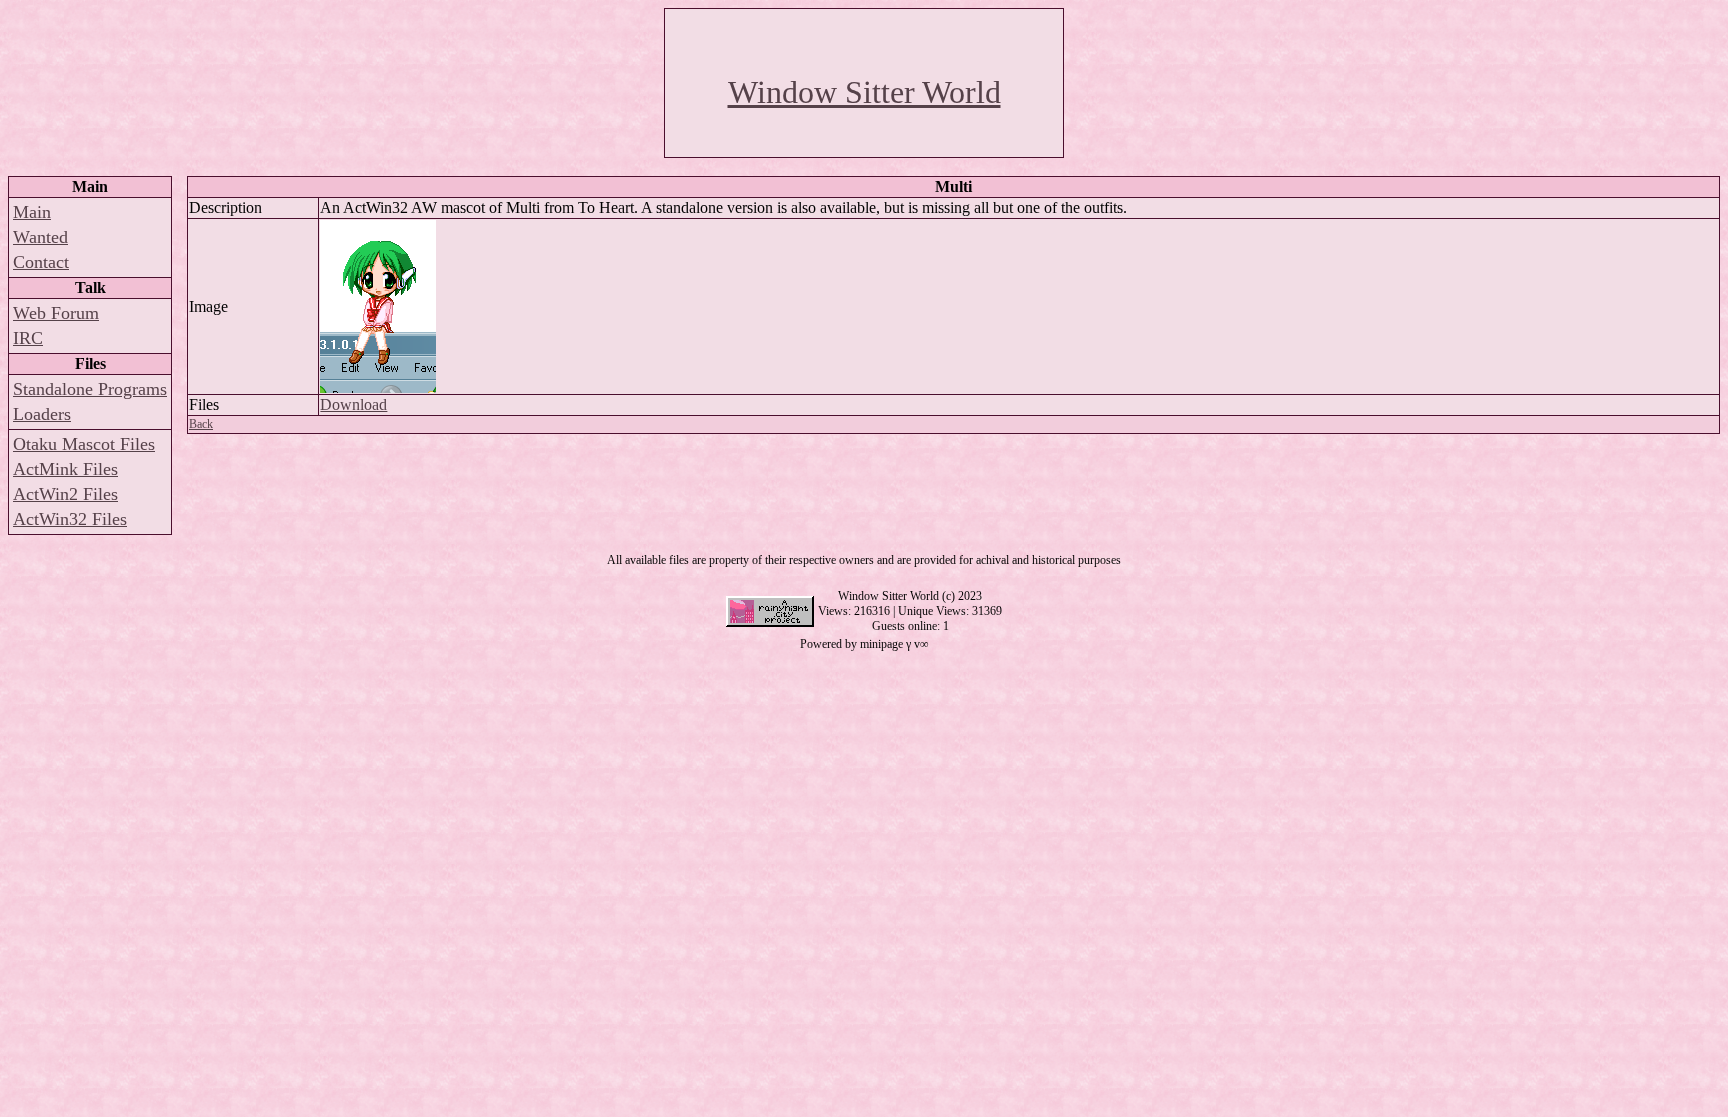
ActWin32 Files (70, 519)
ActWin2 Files (65, 494)
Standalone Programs (90, 389)
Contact (41, 262)
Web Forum (56, 313)
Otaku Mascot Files (84, 444)
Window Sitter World (864, 92)
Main (32, 212)
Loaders (42, 414)
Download (353, 404)
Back (201, 424)
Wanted (40, 237)
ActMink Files (65, 469)
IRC (28, 338)
